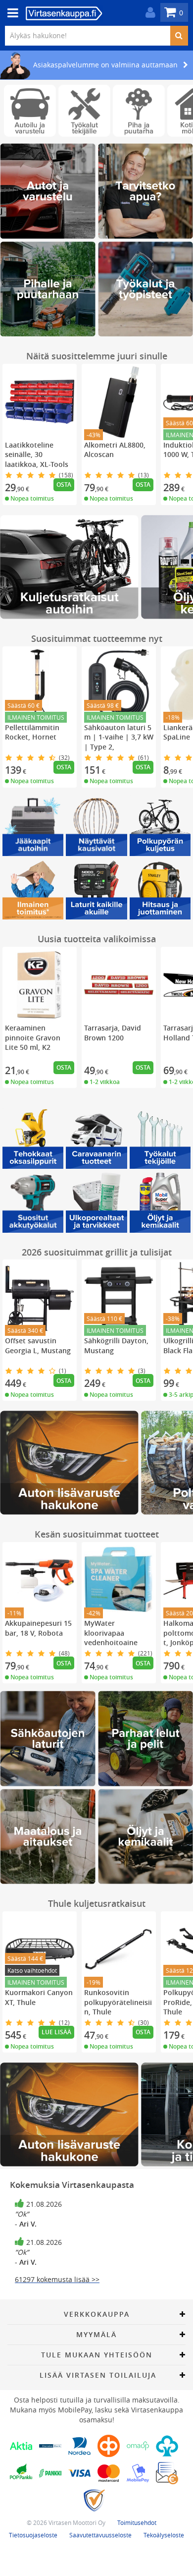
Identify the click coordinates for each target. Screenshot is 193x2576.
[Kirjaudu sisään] (148, 13)
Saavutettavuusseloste (100, 2535)
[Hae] (179, 36)
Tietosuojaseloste (33, 2535)
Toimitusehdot (137, 2522)
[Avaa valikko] (10, 13)
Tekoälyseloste (164, 2535)
